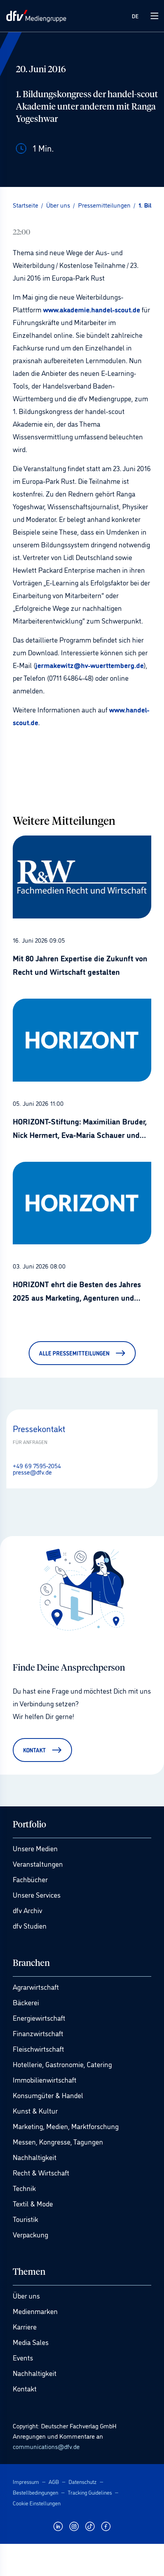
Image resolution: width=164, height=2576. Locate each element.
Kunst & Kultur (35, 2110)
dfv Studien (30, 1925)
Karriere (25, 2326)
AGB (54, 2481)
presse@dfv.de (32, 1472)
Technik (24, 2188)
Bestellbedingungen (35, 2492)
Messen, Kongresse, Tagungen (58, 2141)
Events (23, 2357)
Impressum (26, 2481)
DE (135, 16)
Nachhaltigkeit (35, 2157)
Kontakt (25, 2388)
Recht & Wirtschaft (41, 2172)
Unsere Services (37, 1894)
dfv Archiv (27, 1910)
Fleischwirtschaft (38, 2048)
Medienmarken (35, 2311)
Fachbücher (30, 1879)
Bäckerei (26, 2002)
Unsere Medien (35, 1848)
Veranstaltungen (38, 1864)
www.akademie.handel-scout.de (91, 309)
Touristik (25, 2219)
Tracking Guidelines (90, 2492)
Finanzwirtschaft (38, 2033)
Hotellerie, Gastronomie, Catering (62, 2064)
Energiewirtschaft (39, 2018)
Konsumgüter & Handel (48, 2095)
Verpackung (30, 2234)
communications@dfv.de (46, 2446)
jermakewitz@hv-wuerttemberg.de (90, 665)
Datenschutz (83, 2481)
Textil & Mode (33, 2203)
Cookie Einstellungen (37, 2503)
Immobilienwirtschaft (45, 2079)
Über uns (26, 2295)
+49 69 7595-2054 (37, 1465)
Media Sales (31, 2342)
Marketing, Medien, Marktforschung (66, 2126)
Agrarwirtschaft (36, 1987)
